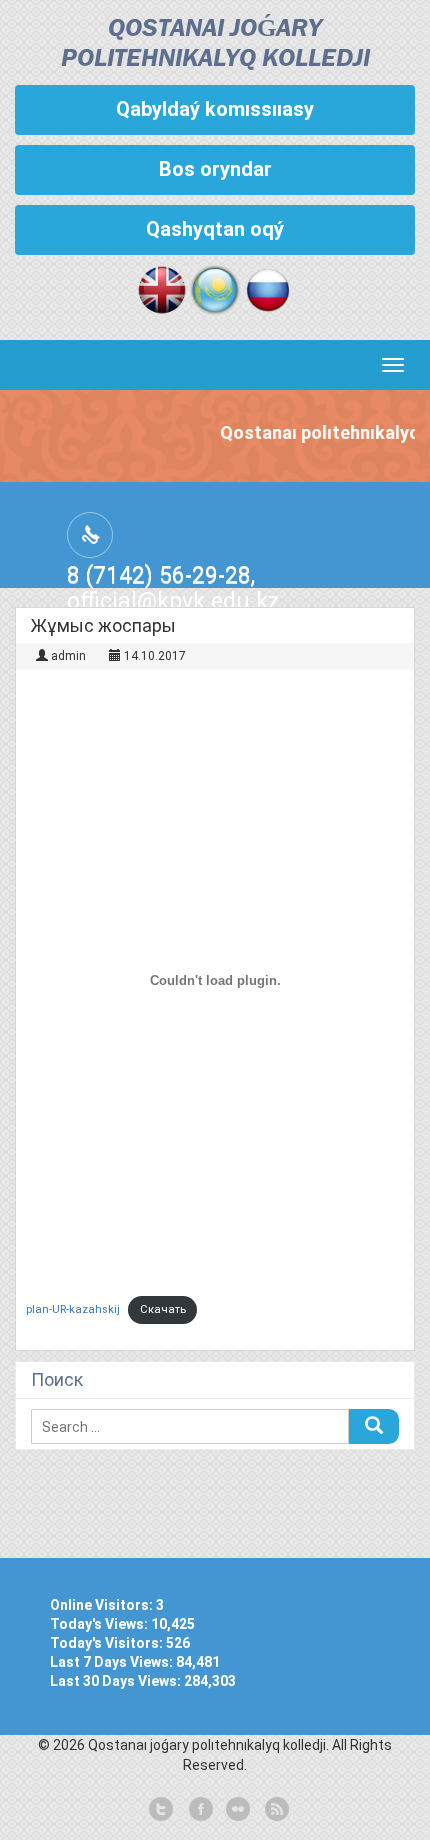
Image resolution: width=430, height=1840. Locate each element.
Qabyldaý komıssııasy (215, 109)
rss (275, 1810)
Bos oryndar (215, 169)
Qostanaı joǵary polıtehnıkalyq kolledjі (215, 44)
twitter (161, 1810)
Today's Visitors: (108, 1643)
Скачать (163, 1309)
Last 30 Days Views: (117, 1681)
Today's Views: (100, 1624)
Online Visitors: (103, 1605)
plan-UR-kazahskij (73, 1309)
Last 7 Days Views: (113, 1662)
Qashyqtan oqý (215, 229)
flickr (237, 1810)
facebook (199, 1810)
